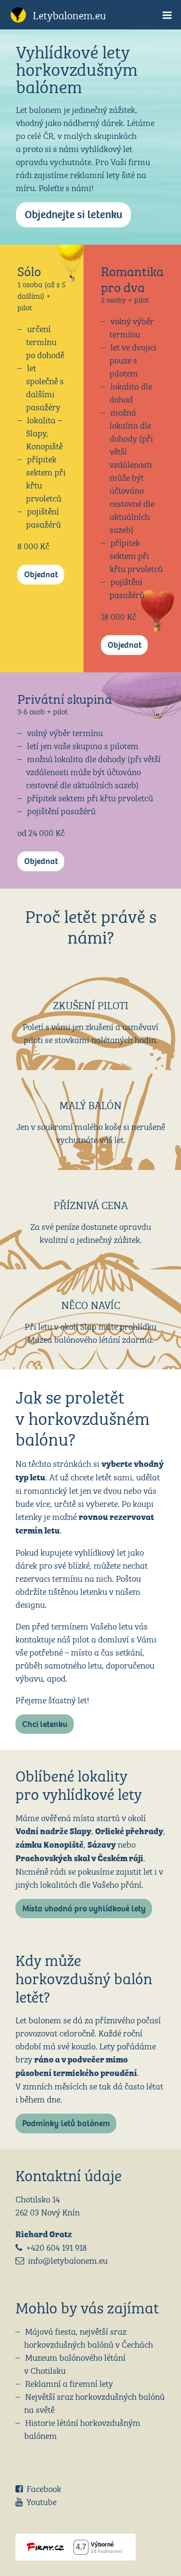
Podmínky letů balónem (66, 2123)
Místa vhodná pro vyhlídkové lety (84, 1909)
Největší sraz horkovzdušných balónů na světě (94, 2402)
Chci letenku (45, 1724)
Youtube (42, 2501)
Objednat (41, 575)
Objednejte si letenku (73, 215)
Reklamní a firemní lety (69, 2383)
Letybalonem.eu (70, 14)
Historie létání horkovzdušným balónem (82, 2428)
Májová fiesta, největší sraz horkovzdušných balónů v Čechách (89, 2337)
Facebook (44, 2488)
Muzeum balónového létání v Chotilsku (75, 2363)
